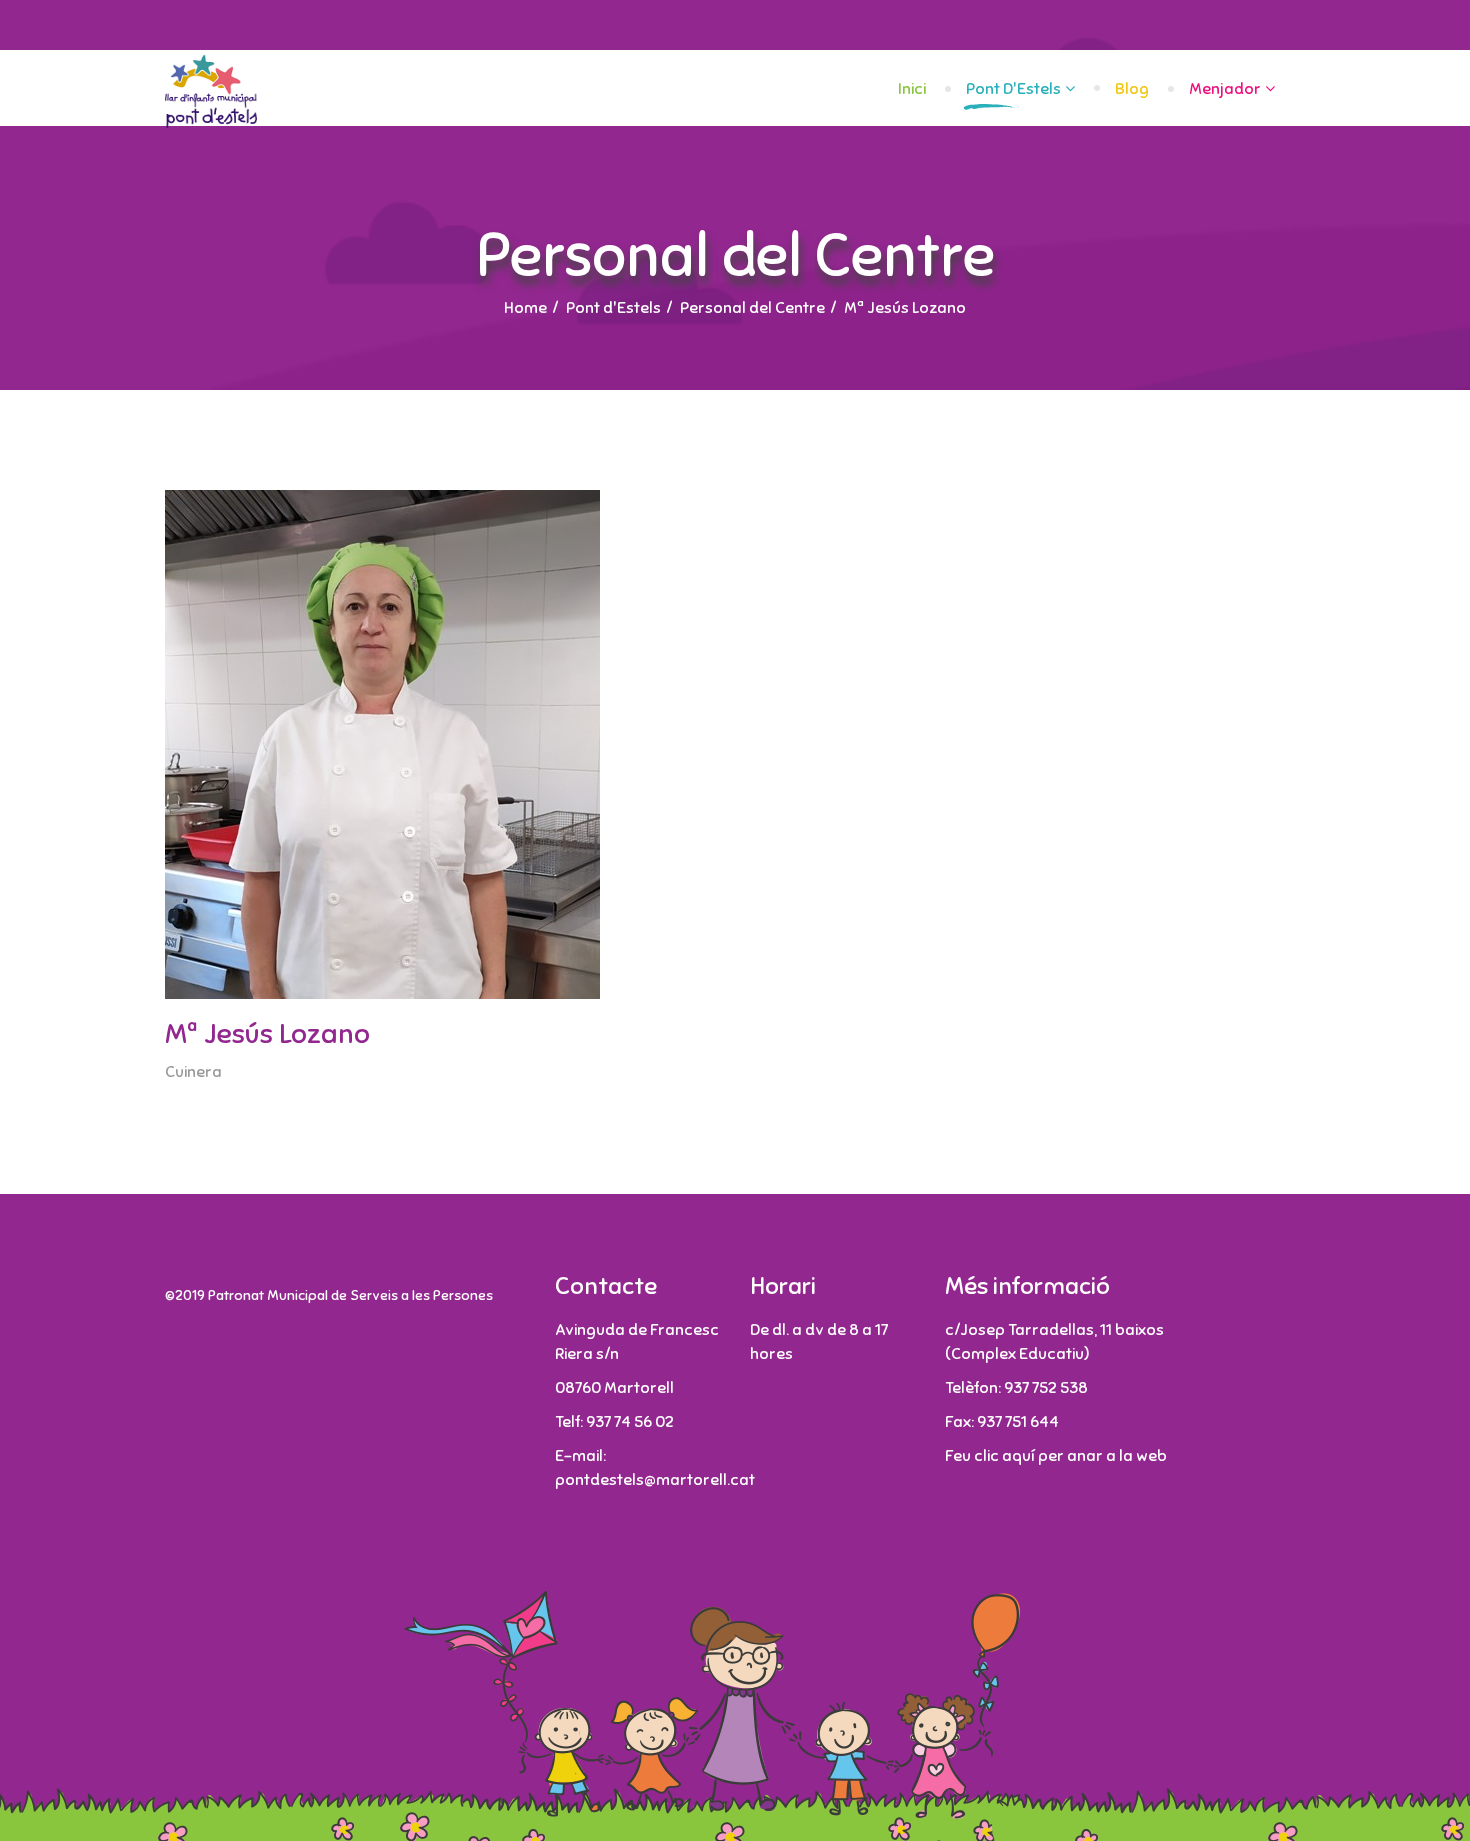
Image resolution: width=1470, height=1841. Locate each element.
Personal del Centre (752, 308)
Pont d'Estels (1013, 89)
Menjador (1225, 89)
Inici (912, 89)
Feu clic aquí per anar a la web (1056, 1456)
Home (525, 308)
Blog (1132, 89)
